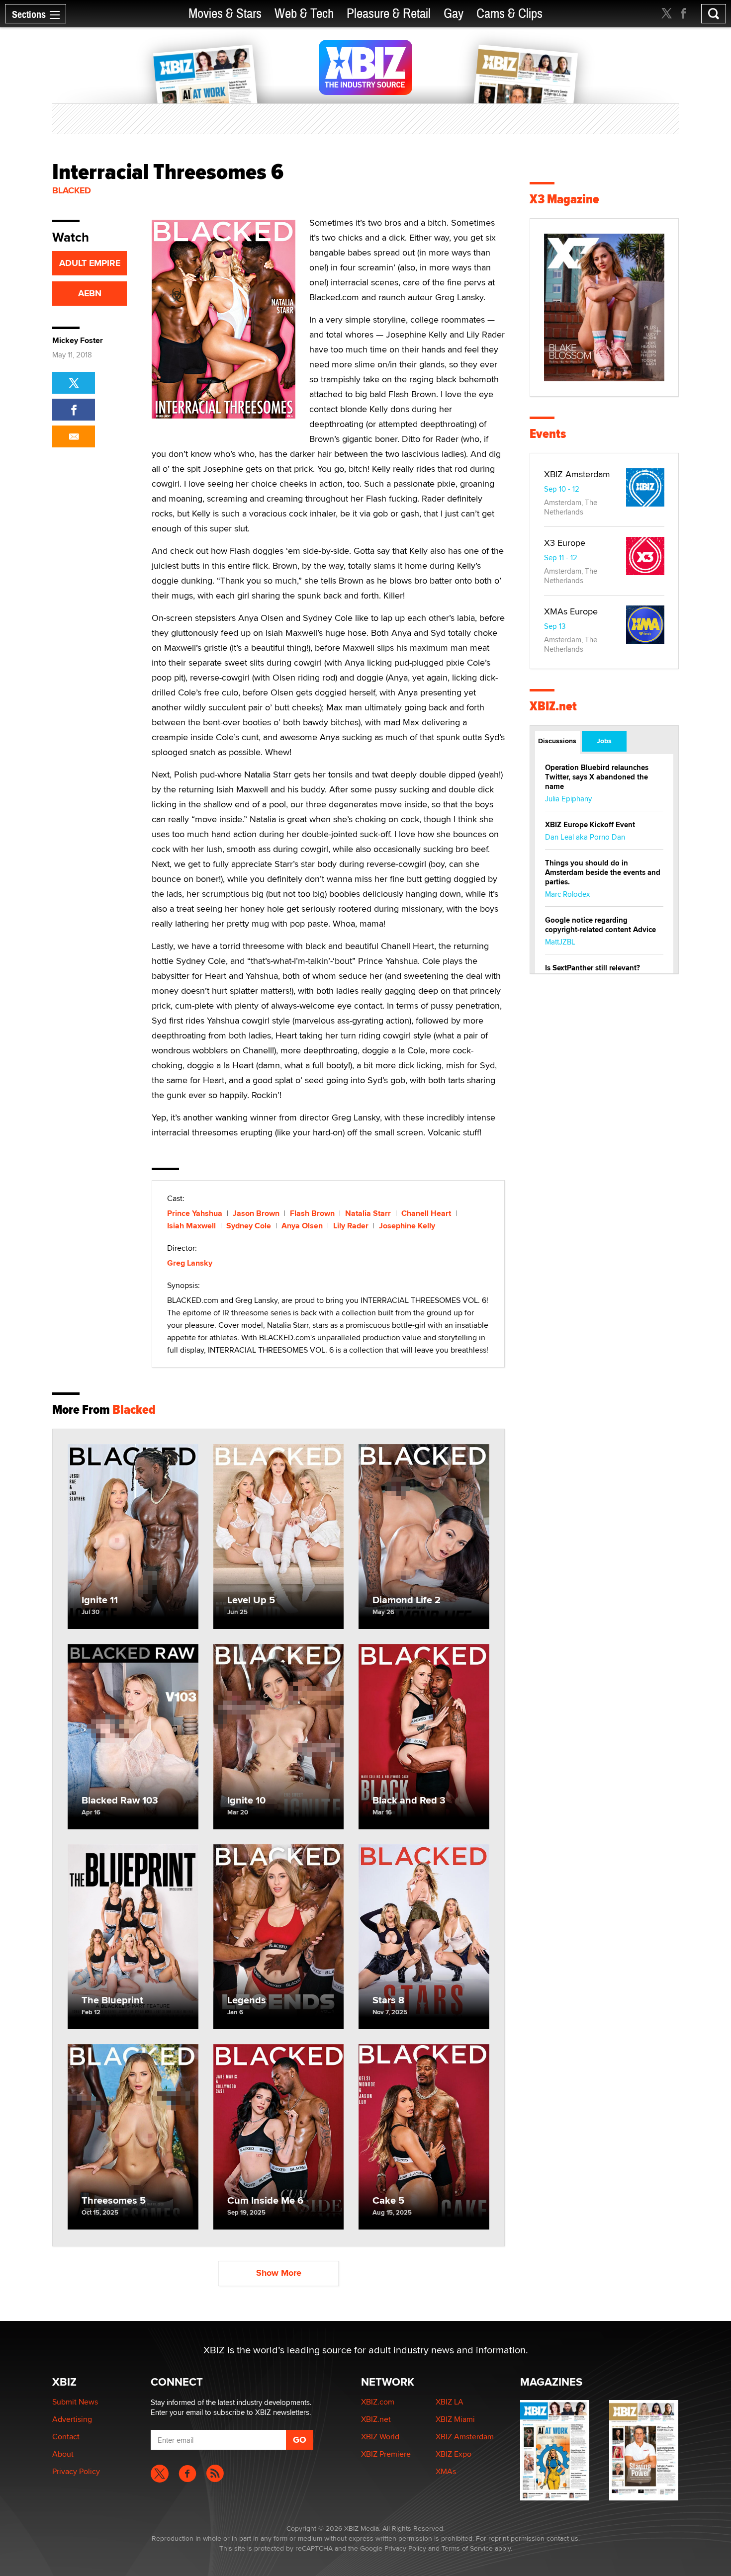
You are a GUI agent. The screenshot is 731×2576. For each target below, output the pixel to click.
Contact (66, 2437)
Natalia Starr (368, 1213)
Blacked (72, 190)
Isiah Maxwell (191, 1226)
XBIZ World (380, 2437)
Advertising (72, 2419)
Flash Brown (312, 1213)
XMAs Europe (571, 611)
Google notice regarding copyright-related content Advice (600, 925)
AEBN (90, 293)
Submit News (75, 2402)
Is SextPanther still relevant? (593, 968)
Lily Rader (351, 1226)
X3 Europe (565, 543)
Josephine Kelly (407, 1226)
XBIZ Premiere (386, 2454)
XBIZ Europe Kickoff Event (590, 825)
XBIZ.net (553, 706)
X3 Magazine (564, 199)
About (63, 2454)
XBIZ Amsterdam (577, 474)
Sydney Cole (249, 1226)
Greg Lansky (190, 1263)
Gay (454, 14)
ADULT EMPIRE (90, 263)
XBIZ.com (378, 2402)
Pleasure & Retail (389, 14)
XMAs (446, 2471)
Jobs (604, 741)
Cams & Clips (509, 14)
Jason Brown (256, 1213)
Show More (279, 2273)
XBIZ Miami (455, 2419)
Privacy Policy (76, 2471)
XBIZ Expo (454, 2454)
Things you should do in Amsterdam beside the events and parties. (603, 872)
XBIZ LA (450, 2402)
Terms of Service (467, 2548)
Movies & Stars (225, 14)
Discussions (557, 741)
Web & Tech (304, 14)
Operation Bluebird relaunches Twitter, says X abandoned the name (597, 777)
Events (548, 434)
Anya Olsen (302, 1226)
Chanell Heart (426, 1213)
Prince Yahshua (195, 1213)
